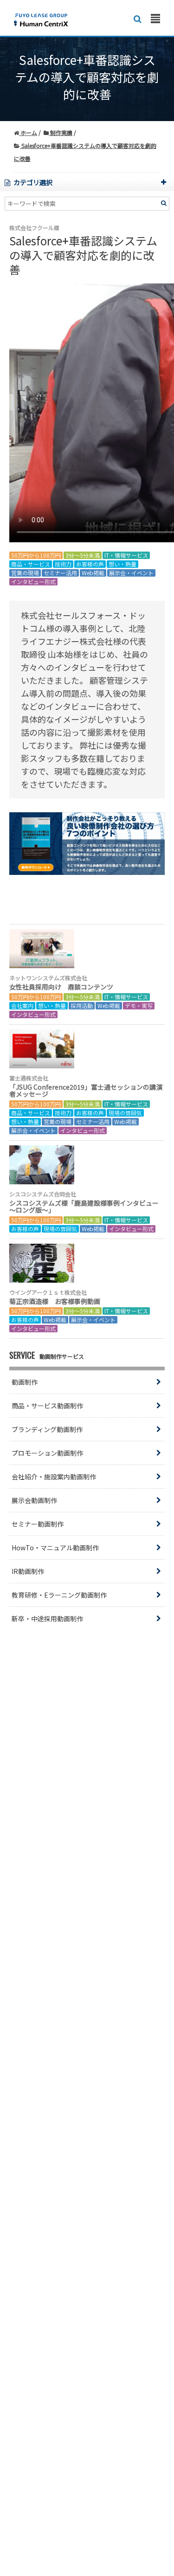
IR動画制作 (28, 1571)
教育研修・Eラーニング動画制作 (59, 1595)
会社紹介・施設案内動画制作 (54, 1477)
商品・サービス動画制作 (47, 1406)
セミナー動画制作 (38, 1524)
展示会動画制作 (34, 1500)
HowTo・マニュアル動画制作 (55, 1548)
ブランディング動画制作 (47, 1429)
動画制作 (25, 1382)
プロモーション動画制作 (47, 1453)
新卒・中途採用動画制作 (47, 1619)
